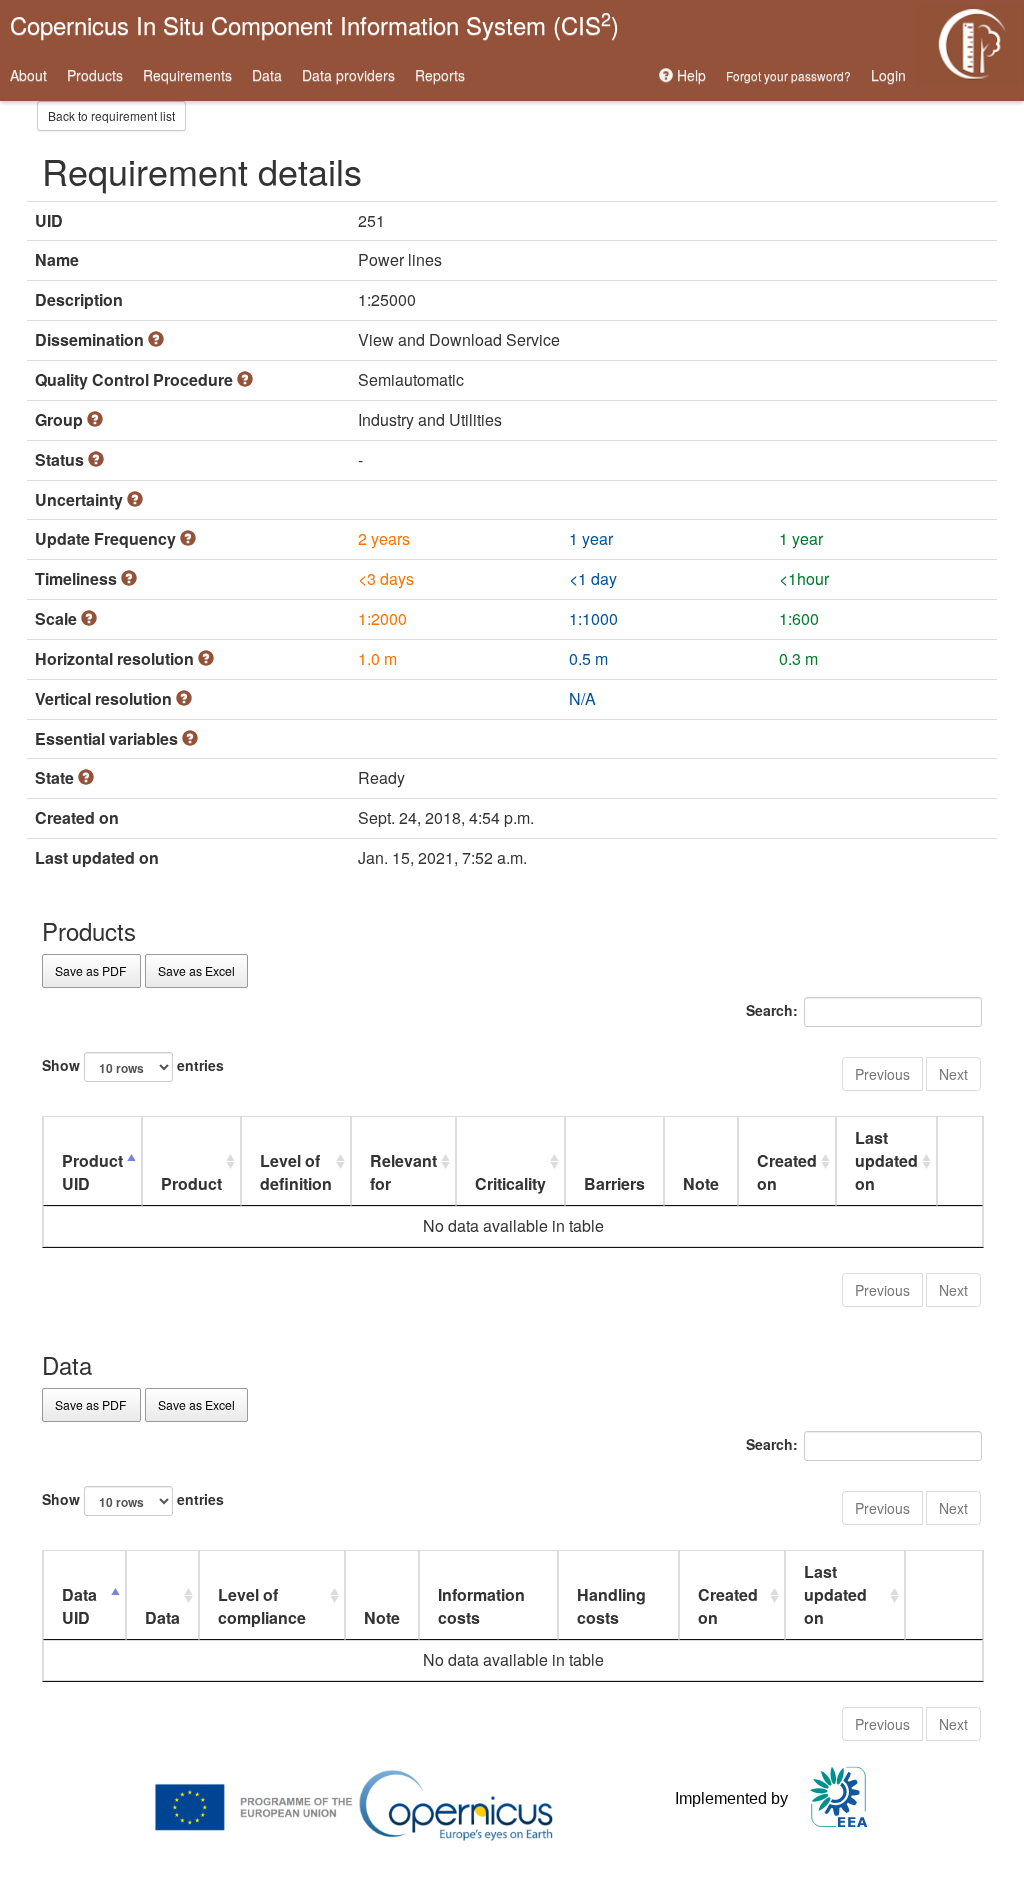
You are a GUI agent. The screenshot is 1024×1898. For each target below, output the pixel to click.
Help (689, 75)
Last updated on (886, 1160)
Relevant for (403, 1172)
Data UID (79, 1606)
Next (953, 1074)
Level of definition (296, 1172)
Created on (787, 1172)
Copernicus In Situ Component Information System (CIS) (314, 23)
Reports (440, 75)
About (28, 75)
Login (888, 75)
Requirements (187, 75)
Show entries (133, 1065)
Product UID (92, 1172)
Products (95, 75)
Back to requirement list (111, 115)
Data (267, 75)
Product (191, 1183)
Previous (882, 1074)
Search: (772, 1010)
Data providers (348, 75)
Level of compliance (262, 1606)
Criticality (510, 1183)
